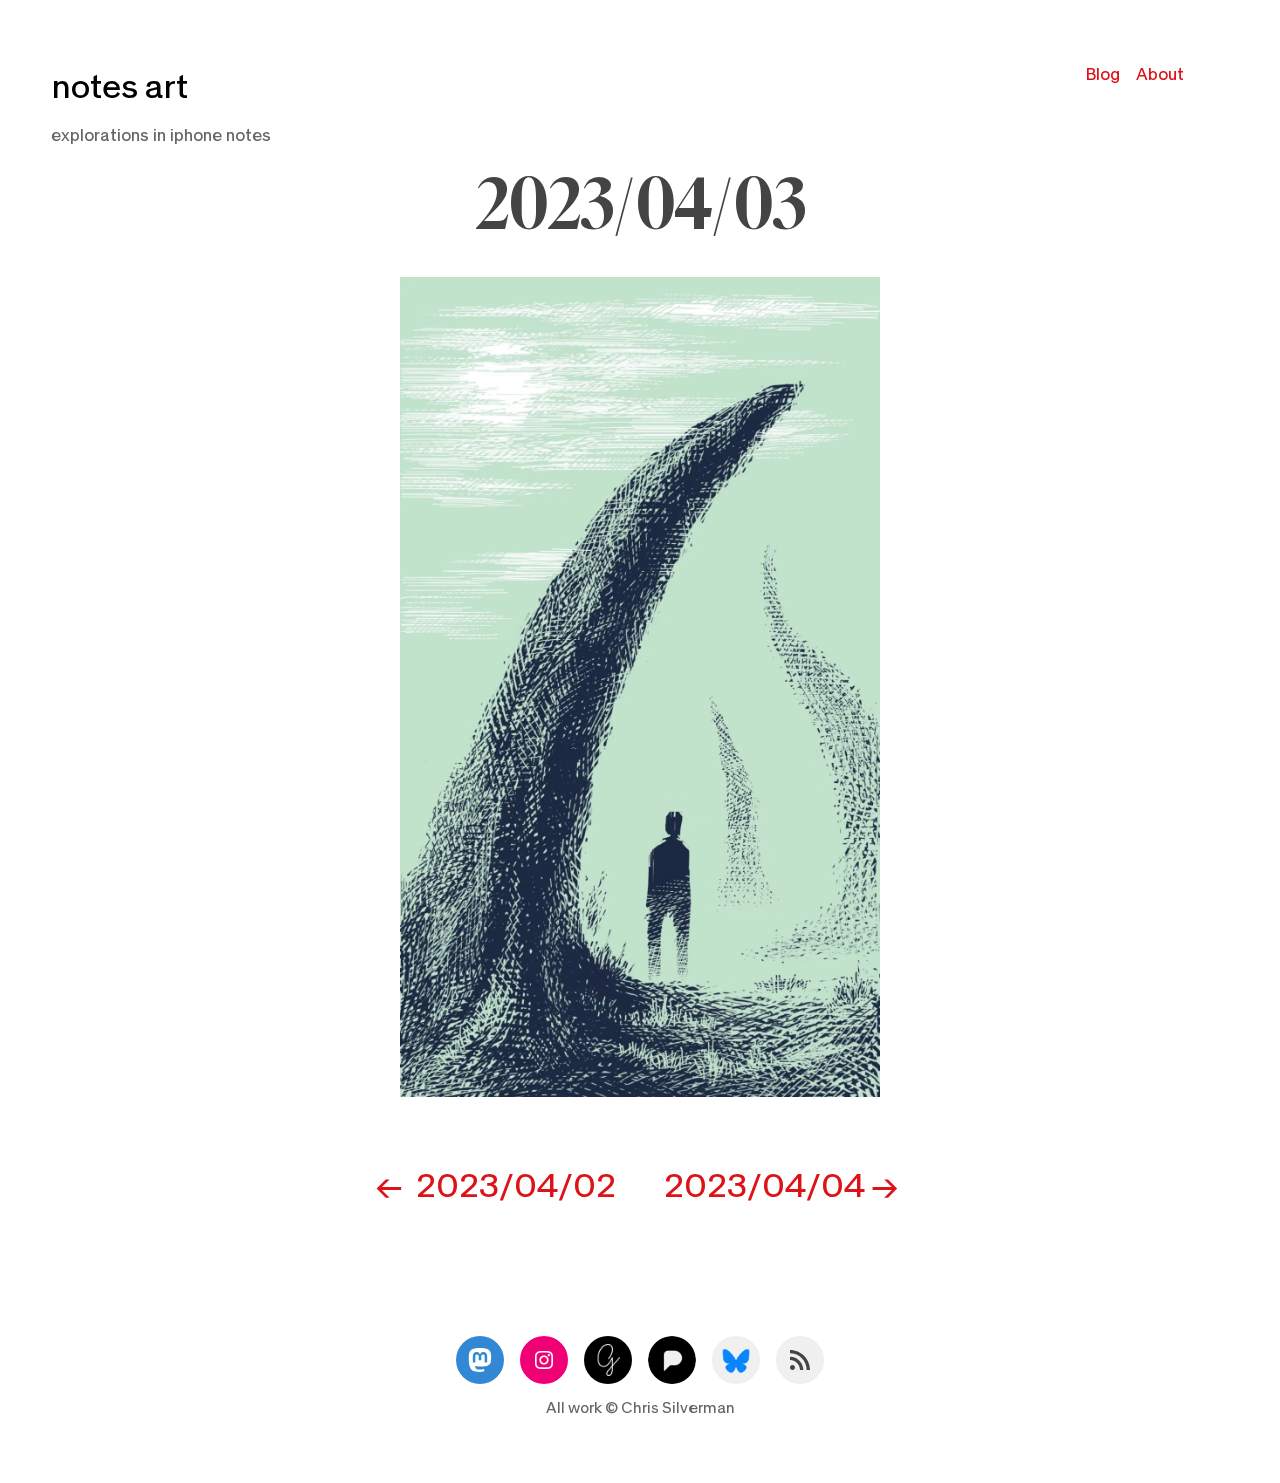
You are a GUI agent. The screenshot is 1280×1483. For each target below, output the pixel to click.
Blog (1103, 74)
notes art (119, 87)
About (1160, 74)
